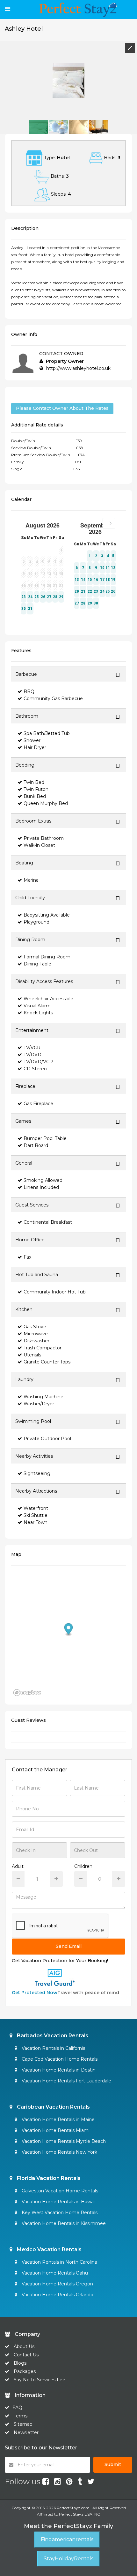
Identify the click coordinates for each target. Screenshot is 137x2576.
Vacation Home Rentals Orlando (57, 2295)
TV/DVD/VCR (38, 1062)
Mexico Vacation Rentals (49, 2249)
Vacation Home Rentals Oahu (54, 2273)
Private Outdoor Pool (47, 1439)
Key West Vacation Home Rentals (59, 2213)
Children (83, 1866)
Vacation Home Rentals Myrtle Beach (63, 2141)
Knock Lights (38, 1013)
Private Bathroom (44, 838)
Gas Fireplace (38, 1104)
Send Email (69, 1946)
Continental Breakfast (48, 1222)
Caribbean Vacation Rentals (53, 2107)
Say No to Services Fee (40, 2380)
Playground (36, 922)
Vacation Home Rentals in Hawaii (58, 2202)
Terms (21, 2416)
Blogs (20, 2363)
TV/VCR (32, 1048)
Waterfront (36, 1508)
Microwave (36, 1334)
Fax (27, 1257)
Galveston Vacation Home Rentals (59, 2191)
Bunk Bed (35, 796)
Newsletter (26, 2432)
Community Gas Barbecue (53, 699)
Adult (18, 1866)
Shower (32, 740)
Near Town (36, 1522)
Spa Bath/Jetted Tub (47, 733)
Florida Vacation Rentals (48, 2178)
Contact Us (26, 2355)
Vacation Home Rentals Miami (55, 2130)
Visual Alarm (37, 1006)
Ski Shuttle (36, 1515)
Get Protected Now (35, 1993)
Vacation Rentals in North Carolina (59, 2262)
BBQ (29, 691)
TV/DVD (32, 1055)
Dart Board (36, 1145)
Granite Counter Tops (47, 1362)
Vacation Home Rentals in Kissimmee (63, 2223)
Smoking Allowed (43, 1180)
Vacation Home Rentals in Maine (58, 2119)
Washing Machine (43, 1397)
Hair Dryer (35, 747)
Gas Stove (35, 1327)
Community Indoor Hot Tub (55, 1292)
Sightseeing (37, 1473)
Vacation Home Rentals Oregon (57, 2284)
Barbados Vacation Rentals (52, 2036)
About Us (23, 2346)
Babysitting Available (47, 915)
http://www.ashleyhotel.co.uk (78, 368)
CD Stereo (35, 1069)
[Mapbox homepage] (27, 1693)
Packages (25, 2371)
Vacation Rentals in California (53, 2048)
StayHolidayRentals (68, 2559)
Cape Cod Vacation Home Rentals (59, 2059)
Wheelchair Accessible (48, 999)
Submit (113, 2464)
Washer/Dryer (39, 1404)
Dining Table (37, 964)
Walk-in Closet (39, 845)
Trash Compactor (43, 1348)
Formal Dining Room (47, 957)
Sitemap (23, 2424)
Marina (31, 880)
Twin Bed (34, 782)
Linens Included (41, 1187)
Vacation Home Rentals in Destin (58, 2070)
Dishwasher (36, 1341)
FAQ (17, 2408)
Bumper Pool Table (45, 1138)
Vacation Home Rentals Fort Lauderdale (66, 2081)
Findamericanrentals (67, 2539)
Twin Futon (36, 789)
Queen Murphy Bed (46, 803)
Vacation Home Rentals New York (59, 2152)
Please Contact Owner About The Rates (62, 408)
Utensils (32, 1355)
